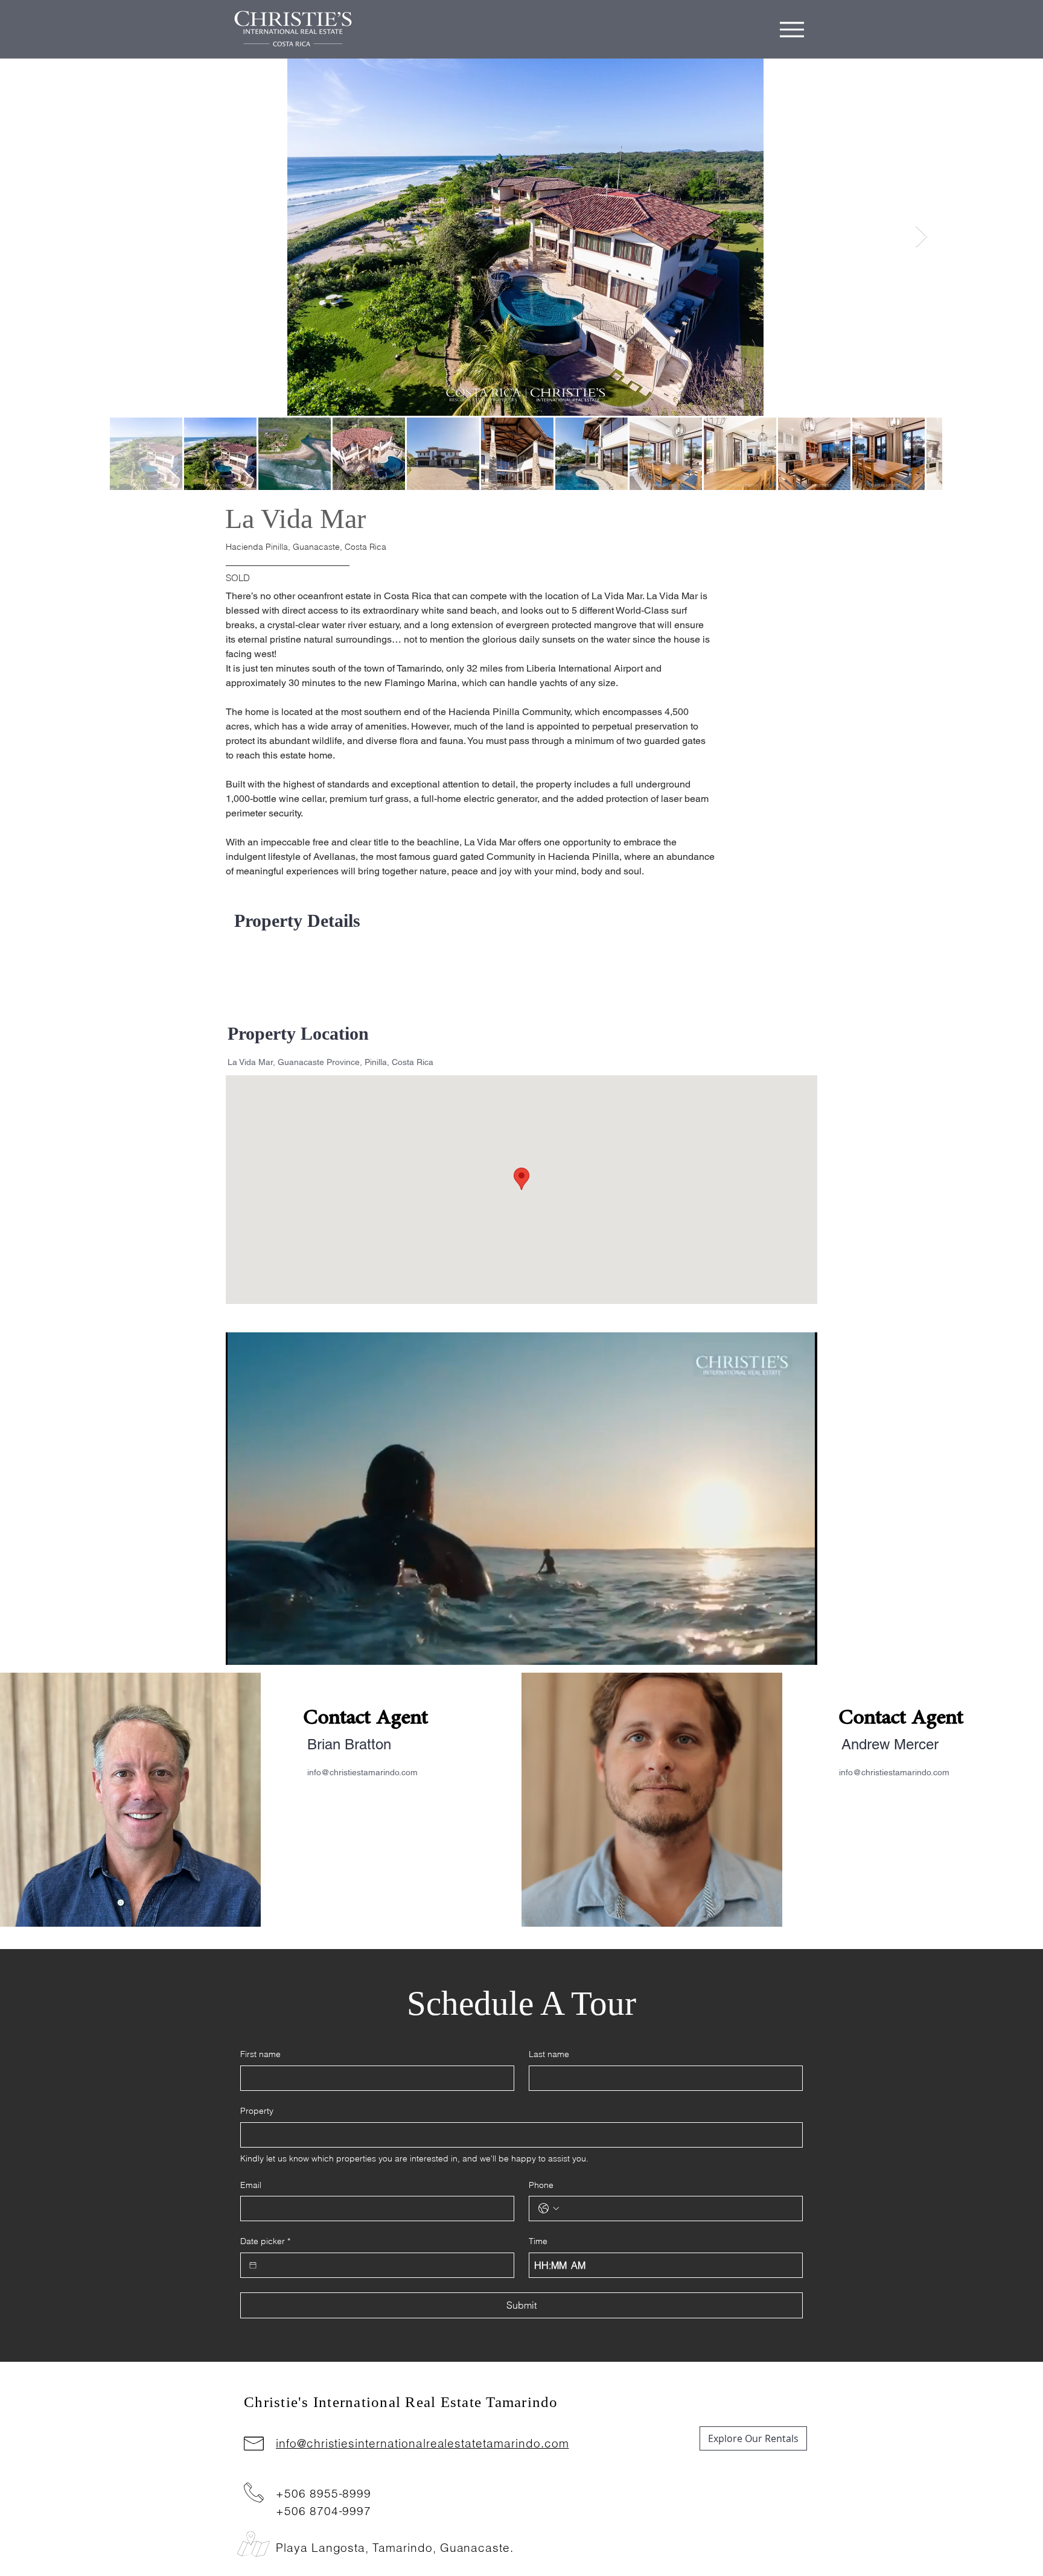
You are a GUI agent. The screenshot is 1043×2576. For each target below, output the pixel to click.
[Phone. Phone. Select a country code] (549, 2209)
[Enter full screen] (801, 1649)
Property (257, 2111)
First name (260, 2054)
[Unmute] (262, 1649)
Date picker (265, 2241)
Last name (549, 2054)
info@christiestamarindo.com (362, 1772)
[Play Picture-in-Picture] (780, 1649)
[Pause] (241, 1649)
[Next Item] (921, 237)
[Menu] (792, 29)
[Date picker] (253, 2265)
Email (251, 2185)
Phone (541, 2185)
